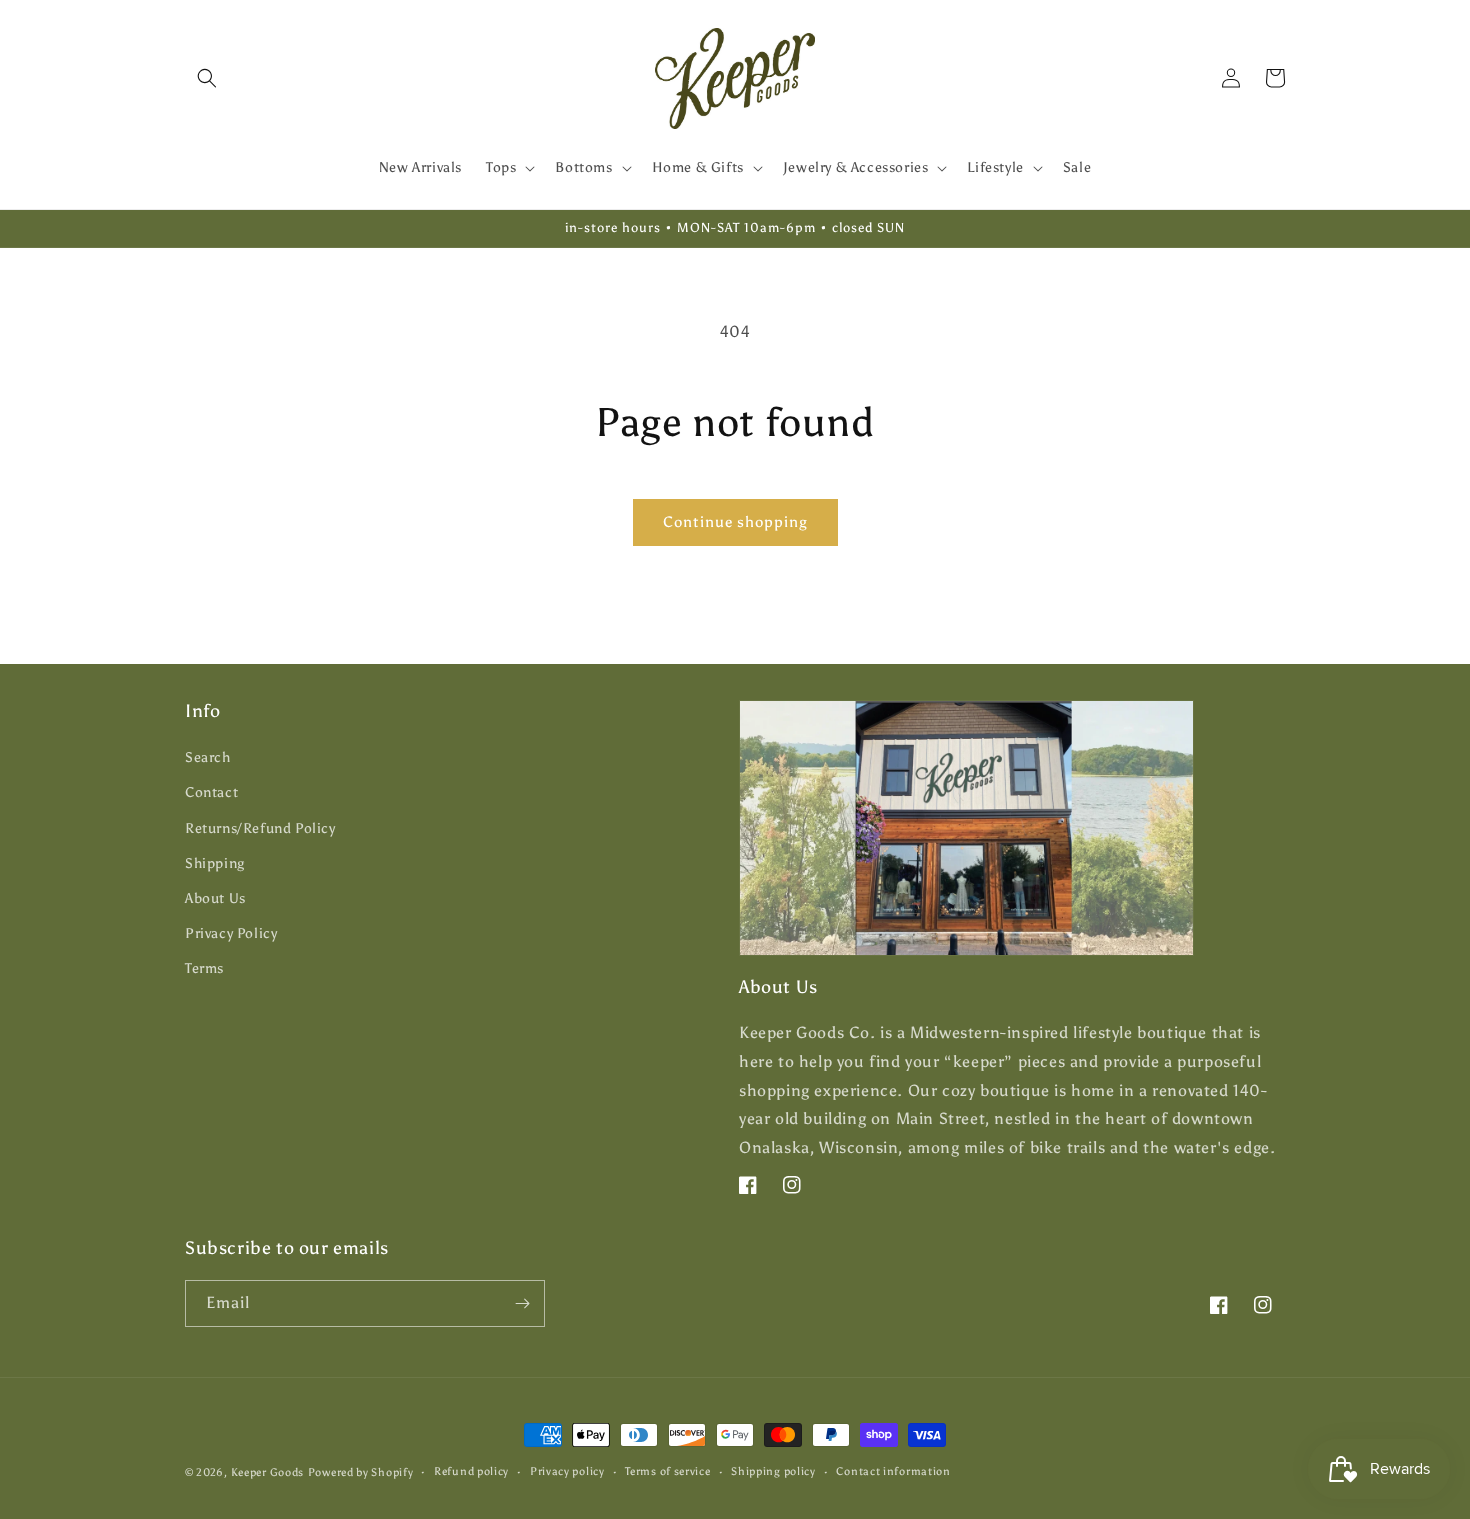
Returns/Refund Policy (260, 828)
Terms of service (667, 1471)
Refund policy (471, 1471)
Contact (211, 792)
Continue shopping (735, 522)
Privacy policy (567, 1471)
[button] (207, 78)
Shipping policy (773, 1471)
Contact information (893, 1471)
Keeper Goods (267, 1472)
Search (208, 757)
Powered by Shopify (361, 1472)
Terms (204, 968)
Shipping (215, 863)
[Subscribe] (522, 1303)
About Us (215, 898)
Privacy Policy (231, 933)
